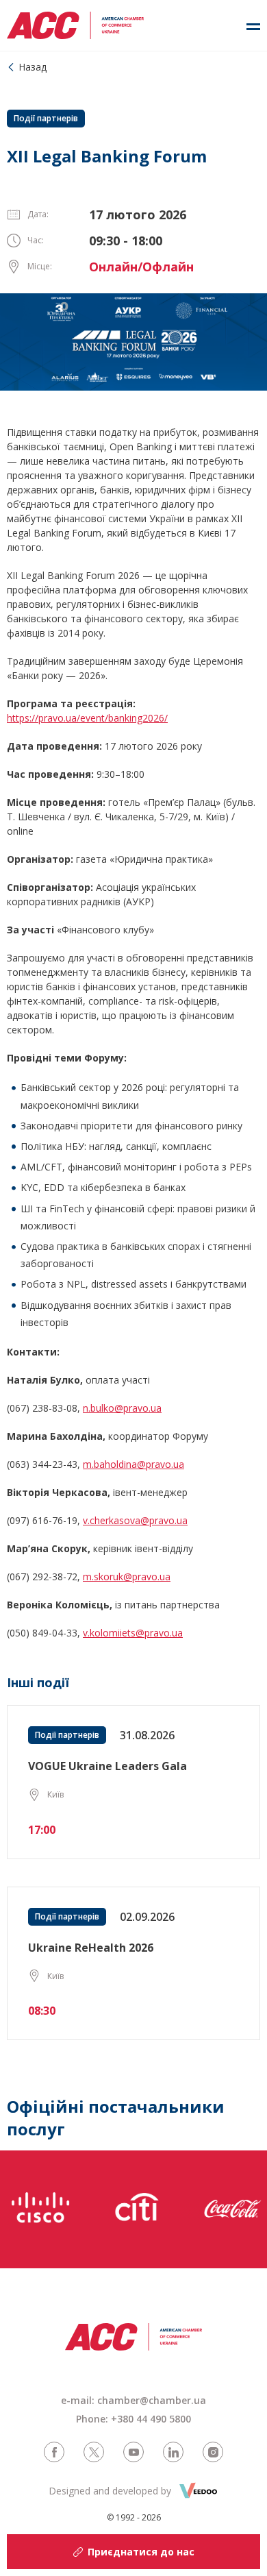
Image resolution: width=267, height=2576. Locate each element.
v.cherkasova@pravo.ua (135, 1520)
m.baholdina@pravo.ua (133, 1464)
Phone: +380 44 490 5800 (133, 2419)
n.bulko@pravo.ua (122, 1408)
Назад (33, 67)
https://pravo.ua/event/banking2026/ (87, 718)
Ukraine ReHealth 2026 (91, 1948)
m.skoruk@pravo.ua (127, 1577)
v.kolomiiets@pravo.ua (133, 1633)
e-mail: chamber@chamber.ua (133, 2400)
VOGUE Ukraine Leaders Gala (107, 1766)
